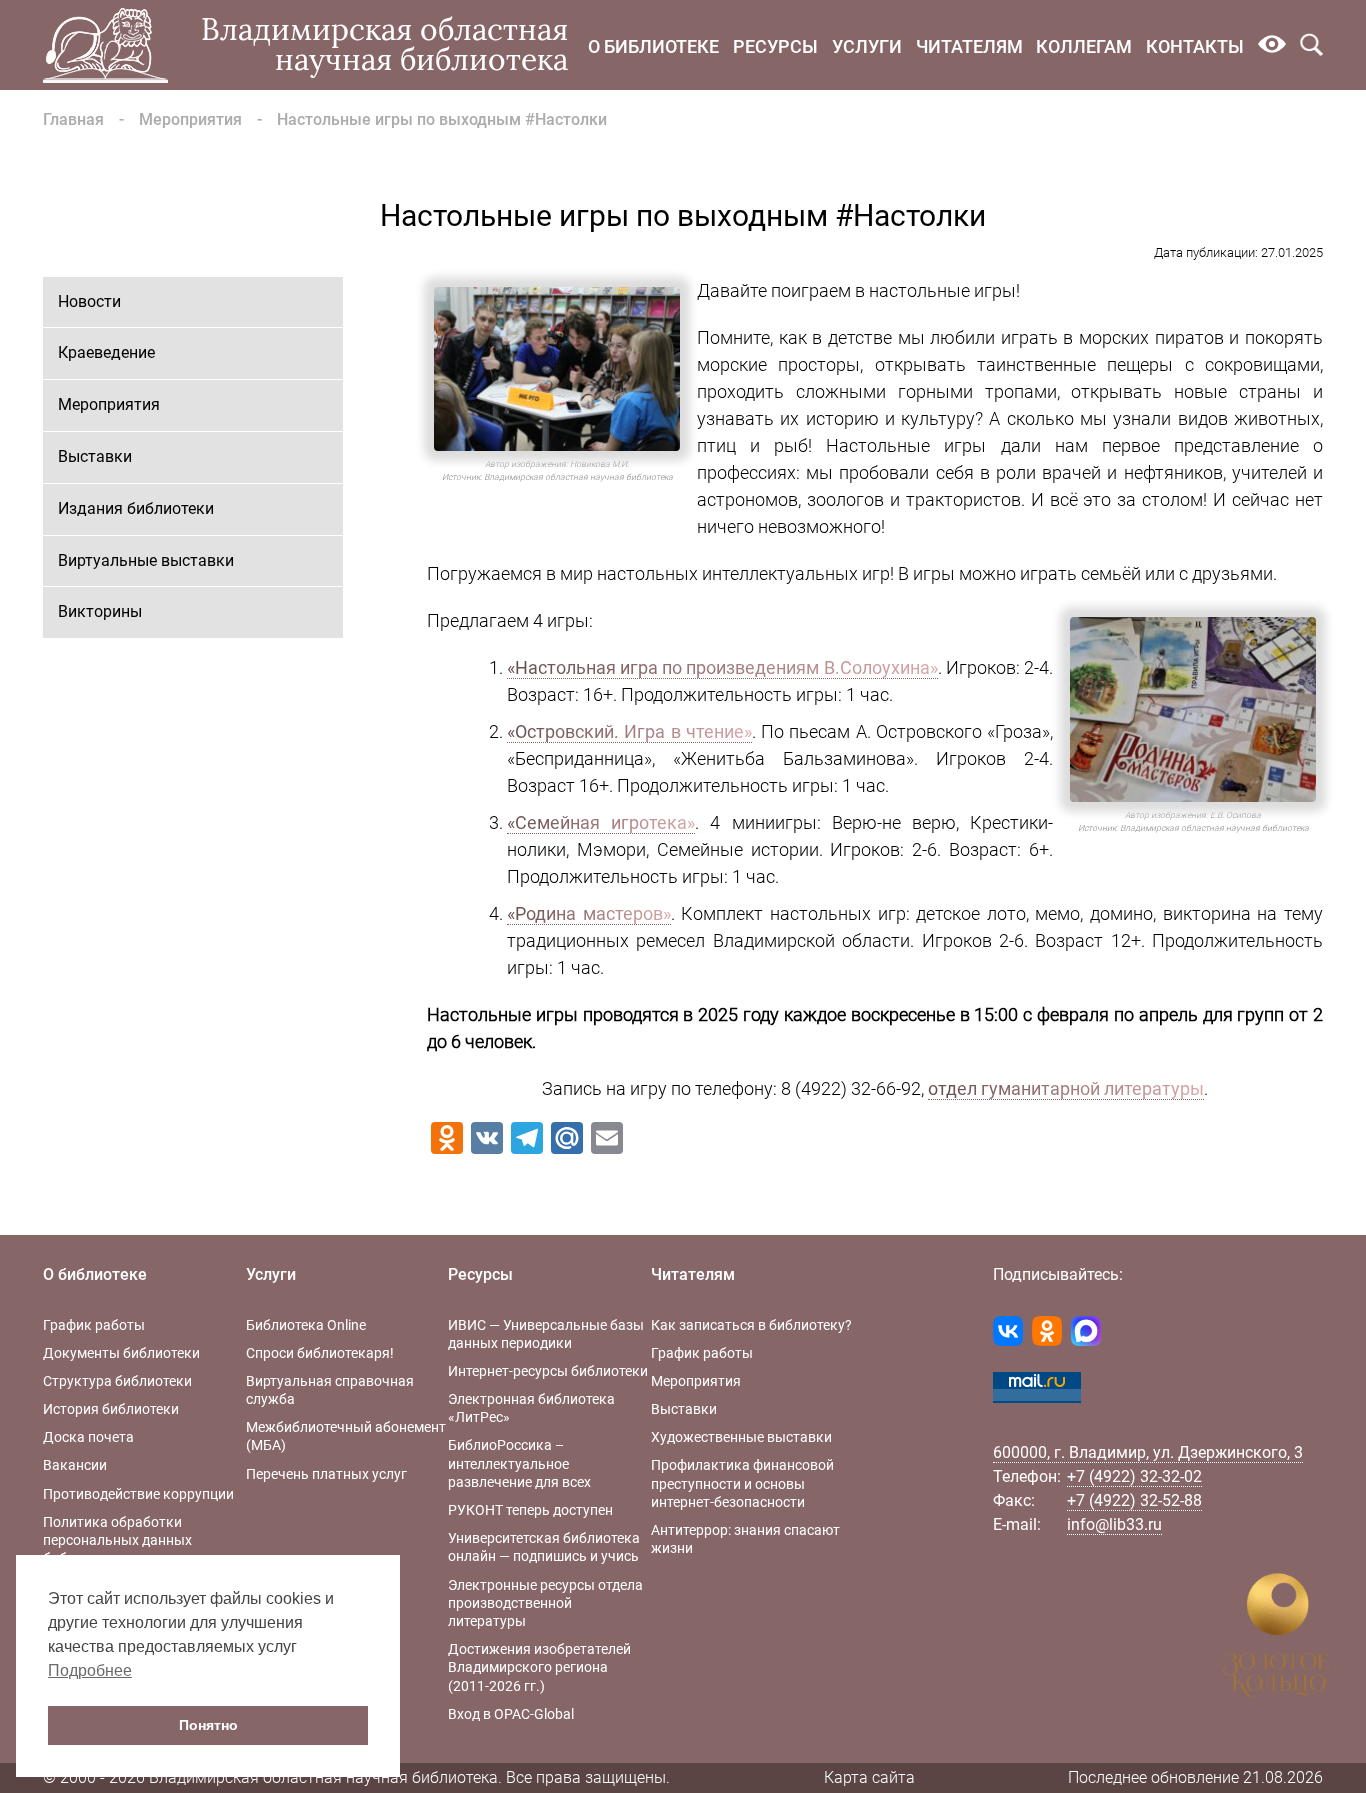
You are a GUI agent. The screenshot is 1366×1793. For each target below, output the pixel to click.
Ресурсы (775, 46)
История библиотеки (111, 1409)
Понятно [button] (208, 1725)
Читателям (969, 46)
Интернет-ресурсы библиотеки (548, 1371)
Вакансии (75, 1465)
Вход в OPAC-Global (511, 1714)
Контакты (1195, 46)
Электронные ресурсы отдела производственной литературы (545, 1603)
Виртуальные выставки (146, 560)
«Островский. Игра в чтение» (629, 731)
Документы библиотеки (121, 1353)
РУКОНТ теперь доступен (530, 1510)
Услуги (867, 46)
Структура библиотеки (117, 1381)
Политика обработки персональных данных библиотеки (117, 1540)
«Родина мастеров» (589, 913)
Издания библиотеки (136, 508)
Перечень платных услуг (326, 1474)
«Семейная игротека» (601, 822)
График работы (94, 1325)
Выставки (95, 456)
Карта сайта (869, 1777)
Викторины (100, 611)
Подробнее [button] (90, 1670)
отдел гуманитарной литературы (1066, 1088)
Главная (73, 119)
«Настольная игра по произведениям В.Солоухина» (722, 667)
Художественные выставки (741, 1437)
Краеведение (106, 352)
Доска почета (88, 1437)
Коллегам (1084, 46)
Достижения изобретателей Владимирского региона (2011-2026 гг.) (539, 1667)
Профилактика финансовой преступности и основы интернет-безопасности (742, 1483)
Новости (89, 301)
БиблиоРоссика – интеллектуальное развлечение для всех (519, 1463)
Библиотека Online (306, 1325)
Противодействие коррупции (138, 1494)
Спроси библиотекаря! (320, 1353)
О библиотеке (653, 46)
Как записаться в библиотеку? (751, 1325)
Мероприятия (190, 119)
